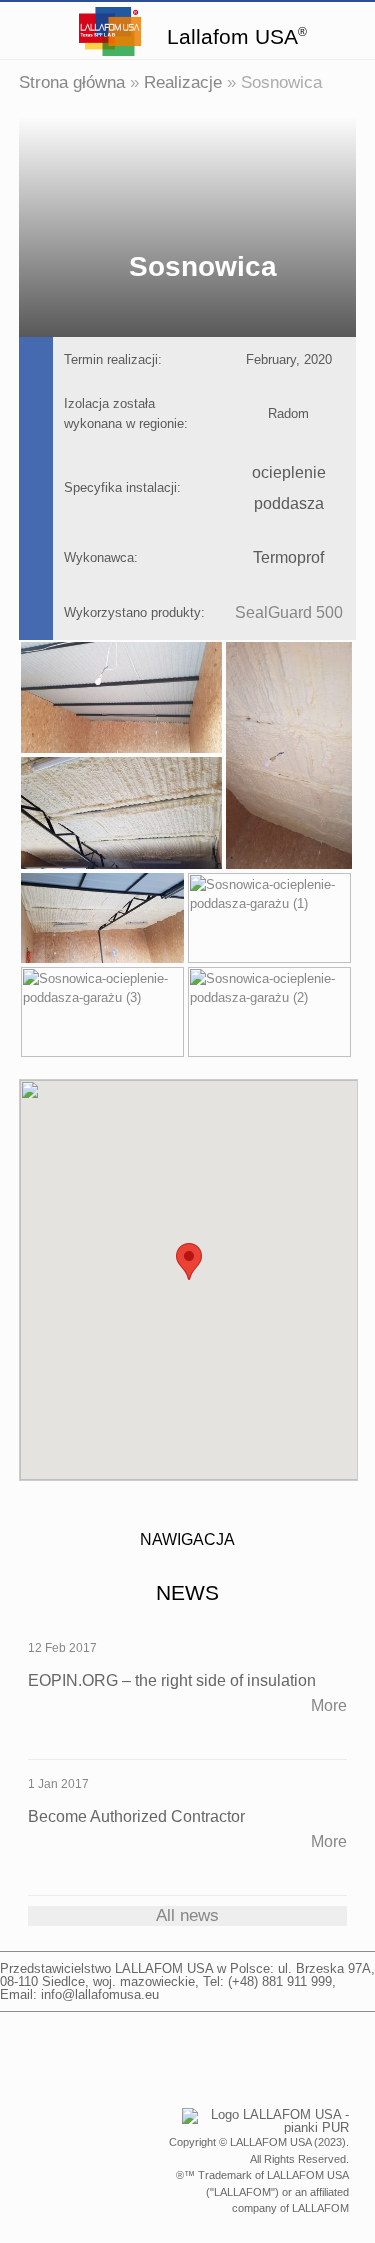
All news (187, 1915)
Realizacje (183, 82)
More (329, 1705)
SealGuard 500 (289, 612)
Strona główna (72, 82)
